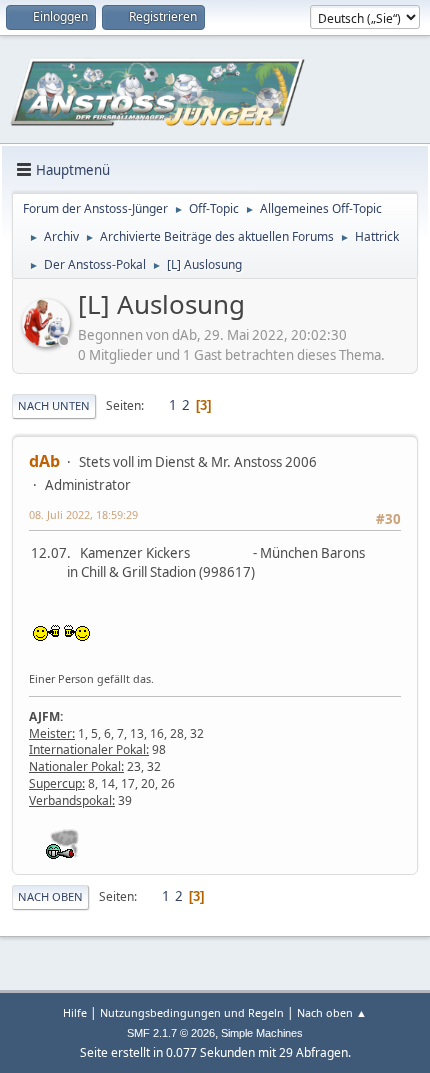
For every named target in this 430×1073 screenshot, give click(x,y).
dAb (44, 461)
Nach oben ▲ (332, 1012)
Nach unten (54, 405)
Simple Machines (262, 1033)
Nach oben (50, 896)
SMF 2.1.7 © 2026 (171, 1033)
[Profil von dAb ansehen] (48, 341)
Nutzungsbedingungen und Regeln (192, 1012)
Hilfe (75, 1012)
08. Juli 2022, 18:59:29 (83, 514)
